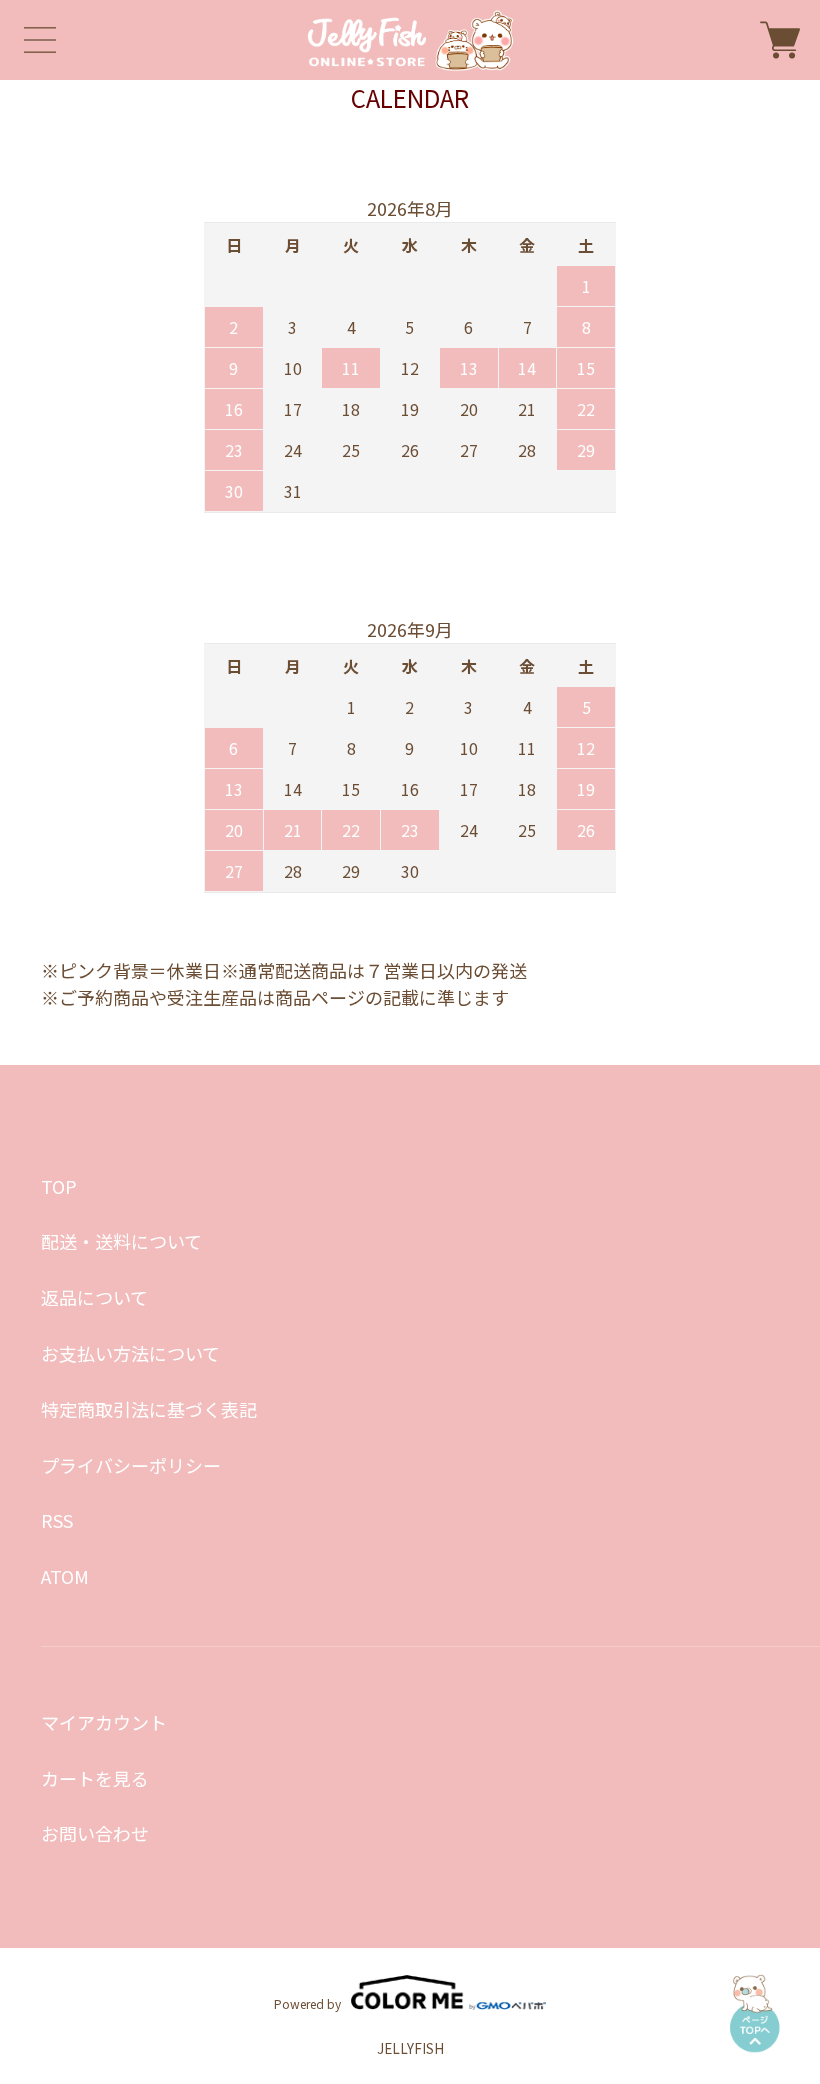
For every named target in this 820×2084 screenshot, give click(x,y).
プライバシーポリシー (131, 1465)
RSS (57, 1520)
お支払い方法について (130, 1353)
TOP (59, 1186)
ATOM (65, 1576)
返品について (94, 1297)
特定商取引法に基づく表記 (149, 1409)
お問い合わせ (95, 1833)
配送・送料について (121, 1241)
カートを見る (95, 1778)
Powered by (307, 2002)
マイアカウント (104, 1722)
